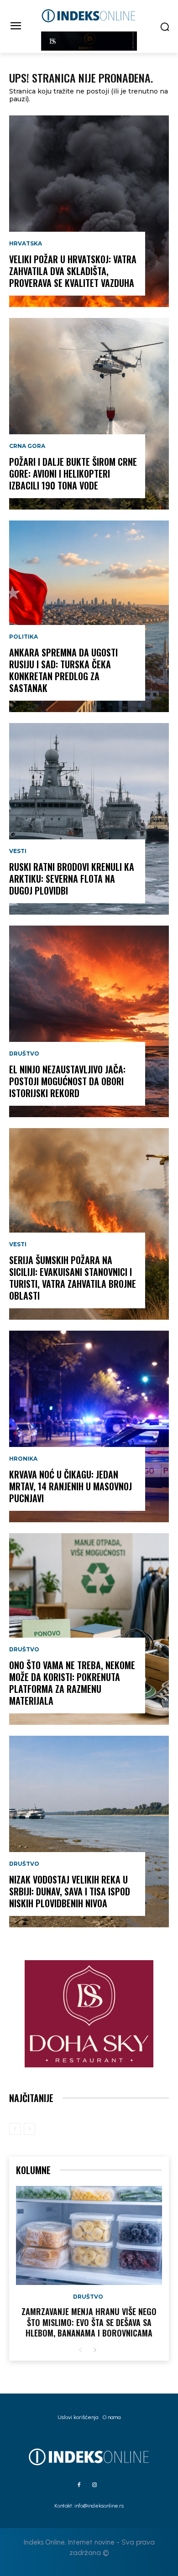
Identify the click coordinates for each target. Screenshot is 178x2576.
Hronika (23, 1459)
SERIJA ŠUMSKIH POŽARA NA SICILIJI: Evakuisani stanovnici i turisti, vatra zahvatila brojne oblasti (73, 1278)
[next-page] (95, 2350)
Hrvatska (26, 244)
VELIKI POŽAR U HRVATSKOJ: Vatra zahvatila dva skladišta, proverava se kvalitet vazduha (73, 271)
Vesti (18, 851)
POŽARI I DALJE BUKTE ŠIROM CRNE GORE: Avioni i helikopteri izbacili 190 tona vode (73, 474)
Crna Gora (27, 446)
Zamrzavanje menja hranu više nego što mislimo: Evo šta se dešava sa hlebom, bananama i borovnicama (89, 2322)
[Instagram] (94, 2485)
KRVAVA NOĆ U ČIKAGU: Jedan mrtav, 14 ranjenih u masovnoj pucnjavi (71, 1486)
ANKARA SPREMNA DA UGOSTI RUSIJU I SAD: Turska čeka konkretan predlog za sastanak (63, 670)
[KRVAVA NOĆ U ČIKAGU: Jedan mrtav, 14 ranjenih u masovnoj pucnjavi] (89, 1426)
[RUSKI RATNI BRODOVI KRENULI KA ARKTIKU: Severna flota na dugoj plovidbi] (89, 819)
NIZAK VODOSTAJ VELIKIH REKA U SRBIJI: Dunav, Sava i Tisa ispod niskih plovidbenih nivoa (70, 1891)
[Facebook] (79, 2485)
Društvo (24, 1054)
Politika (24, 637)
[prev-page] (15, 2129)
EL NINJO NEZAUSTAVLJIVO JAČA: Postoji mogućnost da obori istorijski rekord (67, 1081)
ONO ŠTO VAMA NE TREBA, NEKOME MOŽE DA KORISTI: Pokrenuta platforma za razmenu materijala (72, 1683)
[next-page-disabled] (29, 2129)
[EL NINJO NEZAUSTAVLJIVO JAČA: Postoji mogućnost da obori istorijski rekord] (89, 1021)
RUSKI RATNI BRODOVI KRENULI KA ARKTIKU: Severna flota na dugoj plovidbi (72, 879)
